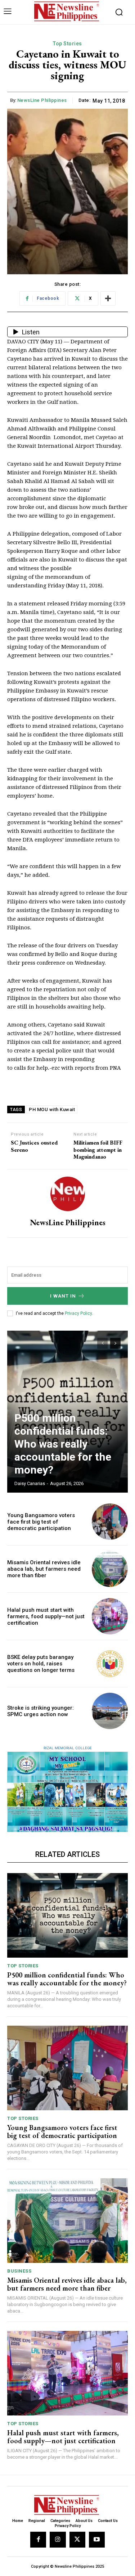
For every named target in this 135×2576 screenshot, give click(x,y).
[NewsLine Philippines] (68, 1194)
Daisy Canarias (30, 1483)
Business (19, 2271)
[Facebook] (38, 2540)
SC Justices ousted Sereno (34, 1146)
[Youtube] (97, 2540)
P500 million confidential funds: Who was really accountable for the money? (63, 1444)
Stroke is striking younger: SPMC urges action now (40, 1711)
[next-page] (115, 1343)
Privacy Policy (78, 1313)
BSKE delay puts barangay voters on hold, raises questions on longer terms (41, 1664)
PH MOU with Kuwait (52, 1109)
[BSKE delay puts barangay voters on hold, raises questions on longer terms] (110, 1664)
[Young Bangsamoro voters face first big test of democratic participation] (110, 1522)
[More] (108, 298)
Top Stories (67, 44)
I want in (63, 1296)
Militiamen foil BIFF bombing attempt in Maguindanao (98, 1150)
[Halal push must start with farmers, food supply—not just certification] (110, 1616)
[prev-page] (102, 1343)
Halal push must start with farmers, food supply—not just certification (46, 1616)
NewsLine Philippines (42, 100)
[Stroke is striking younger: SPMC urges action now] (110, 1711)
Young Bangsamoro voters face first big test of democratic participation (41, 1522)
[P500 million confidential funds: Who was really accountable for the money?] (67, 1915)
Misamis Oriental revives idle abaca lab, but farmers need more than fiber (44, 1569)
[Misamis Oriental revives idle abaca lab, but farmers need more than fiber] (110, 1569)
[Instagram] (58, 2540)
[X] (77, 2540)
